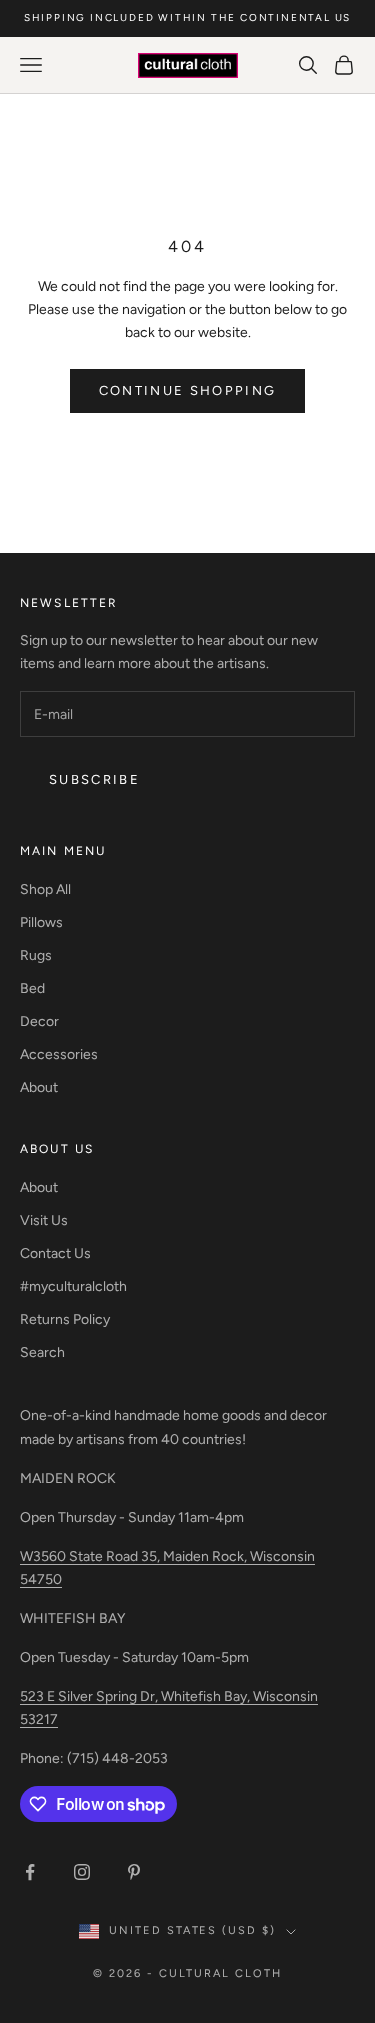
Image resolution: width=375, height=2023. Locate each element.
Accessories (59, 1054)
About (39, 1087)
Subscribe (94, 779)
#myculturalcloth (73, 1286)
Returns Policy (65, 1319)
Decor (39, 1021)
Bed (32, 988)
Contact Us (55, 1253)
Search (42, 1352)
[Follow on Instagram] (82, 1872)
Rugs (36, 955)
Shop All (45, 889)
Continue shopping (188, 390)
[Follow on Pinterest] (134, 1872)
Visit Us (44, 1220)
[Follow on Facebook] (30, 1872)
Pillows (41, 922)
